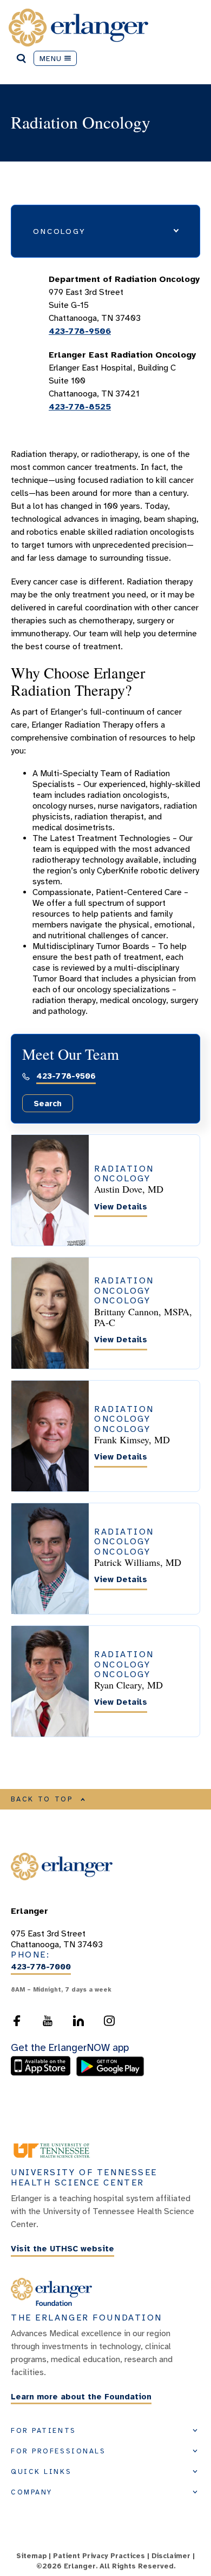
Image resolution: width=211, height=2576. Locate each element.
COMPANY (32, 2492)
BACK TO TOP (42, 1799)
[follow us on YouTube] (48, 2021)
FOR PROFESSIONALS (58, 2451)
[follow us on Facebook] (17, 2021)
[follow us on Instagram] (109, 2021)
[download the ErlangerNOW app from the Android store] (110, 2074)
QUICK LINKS (41, 2472)
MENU (51, 58)
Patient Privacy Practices (99, 2556)
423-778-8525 (80, 407)
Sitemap (31, 2556)
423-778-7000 (41, 1967)
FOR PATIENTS (44, 2431)
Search (48, 1104)
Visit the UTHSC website (62, 2249)
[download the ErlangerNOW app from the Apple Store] (43, 2074)
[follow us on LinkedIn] (78, 2021)
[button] (105, 231)
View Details (121, 1207)
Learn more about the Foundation (81, 2397)
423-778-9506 (80, 331)
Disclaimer (171, 2556)
